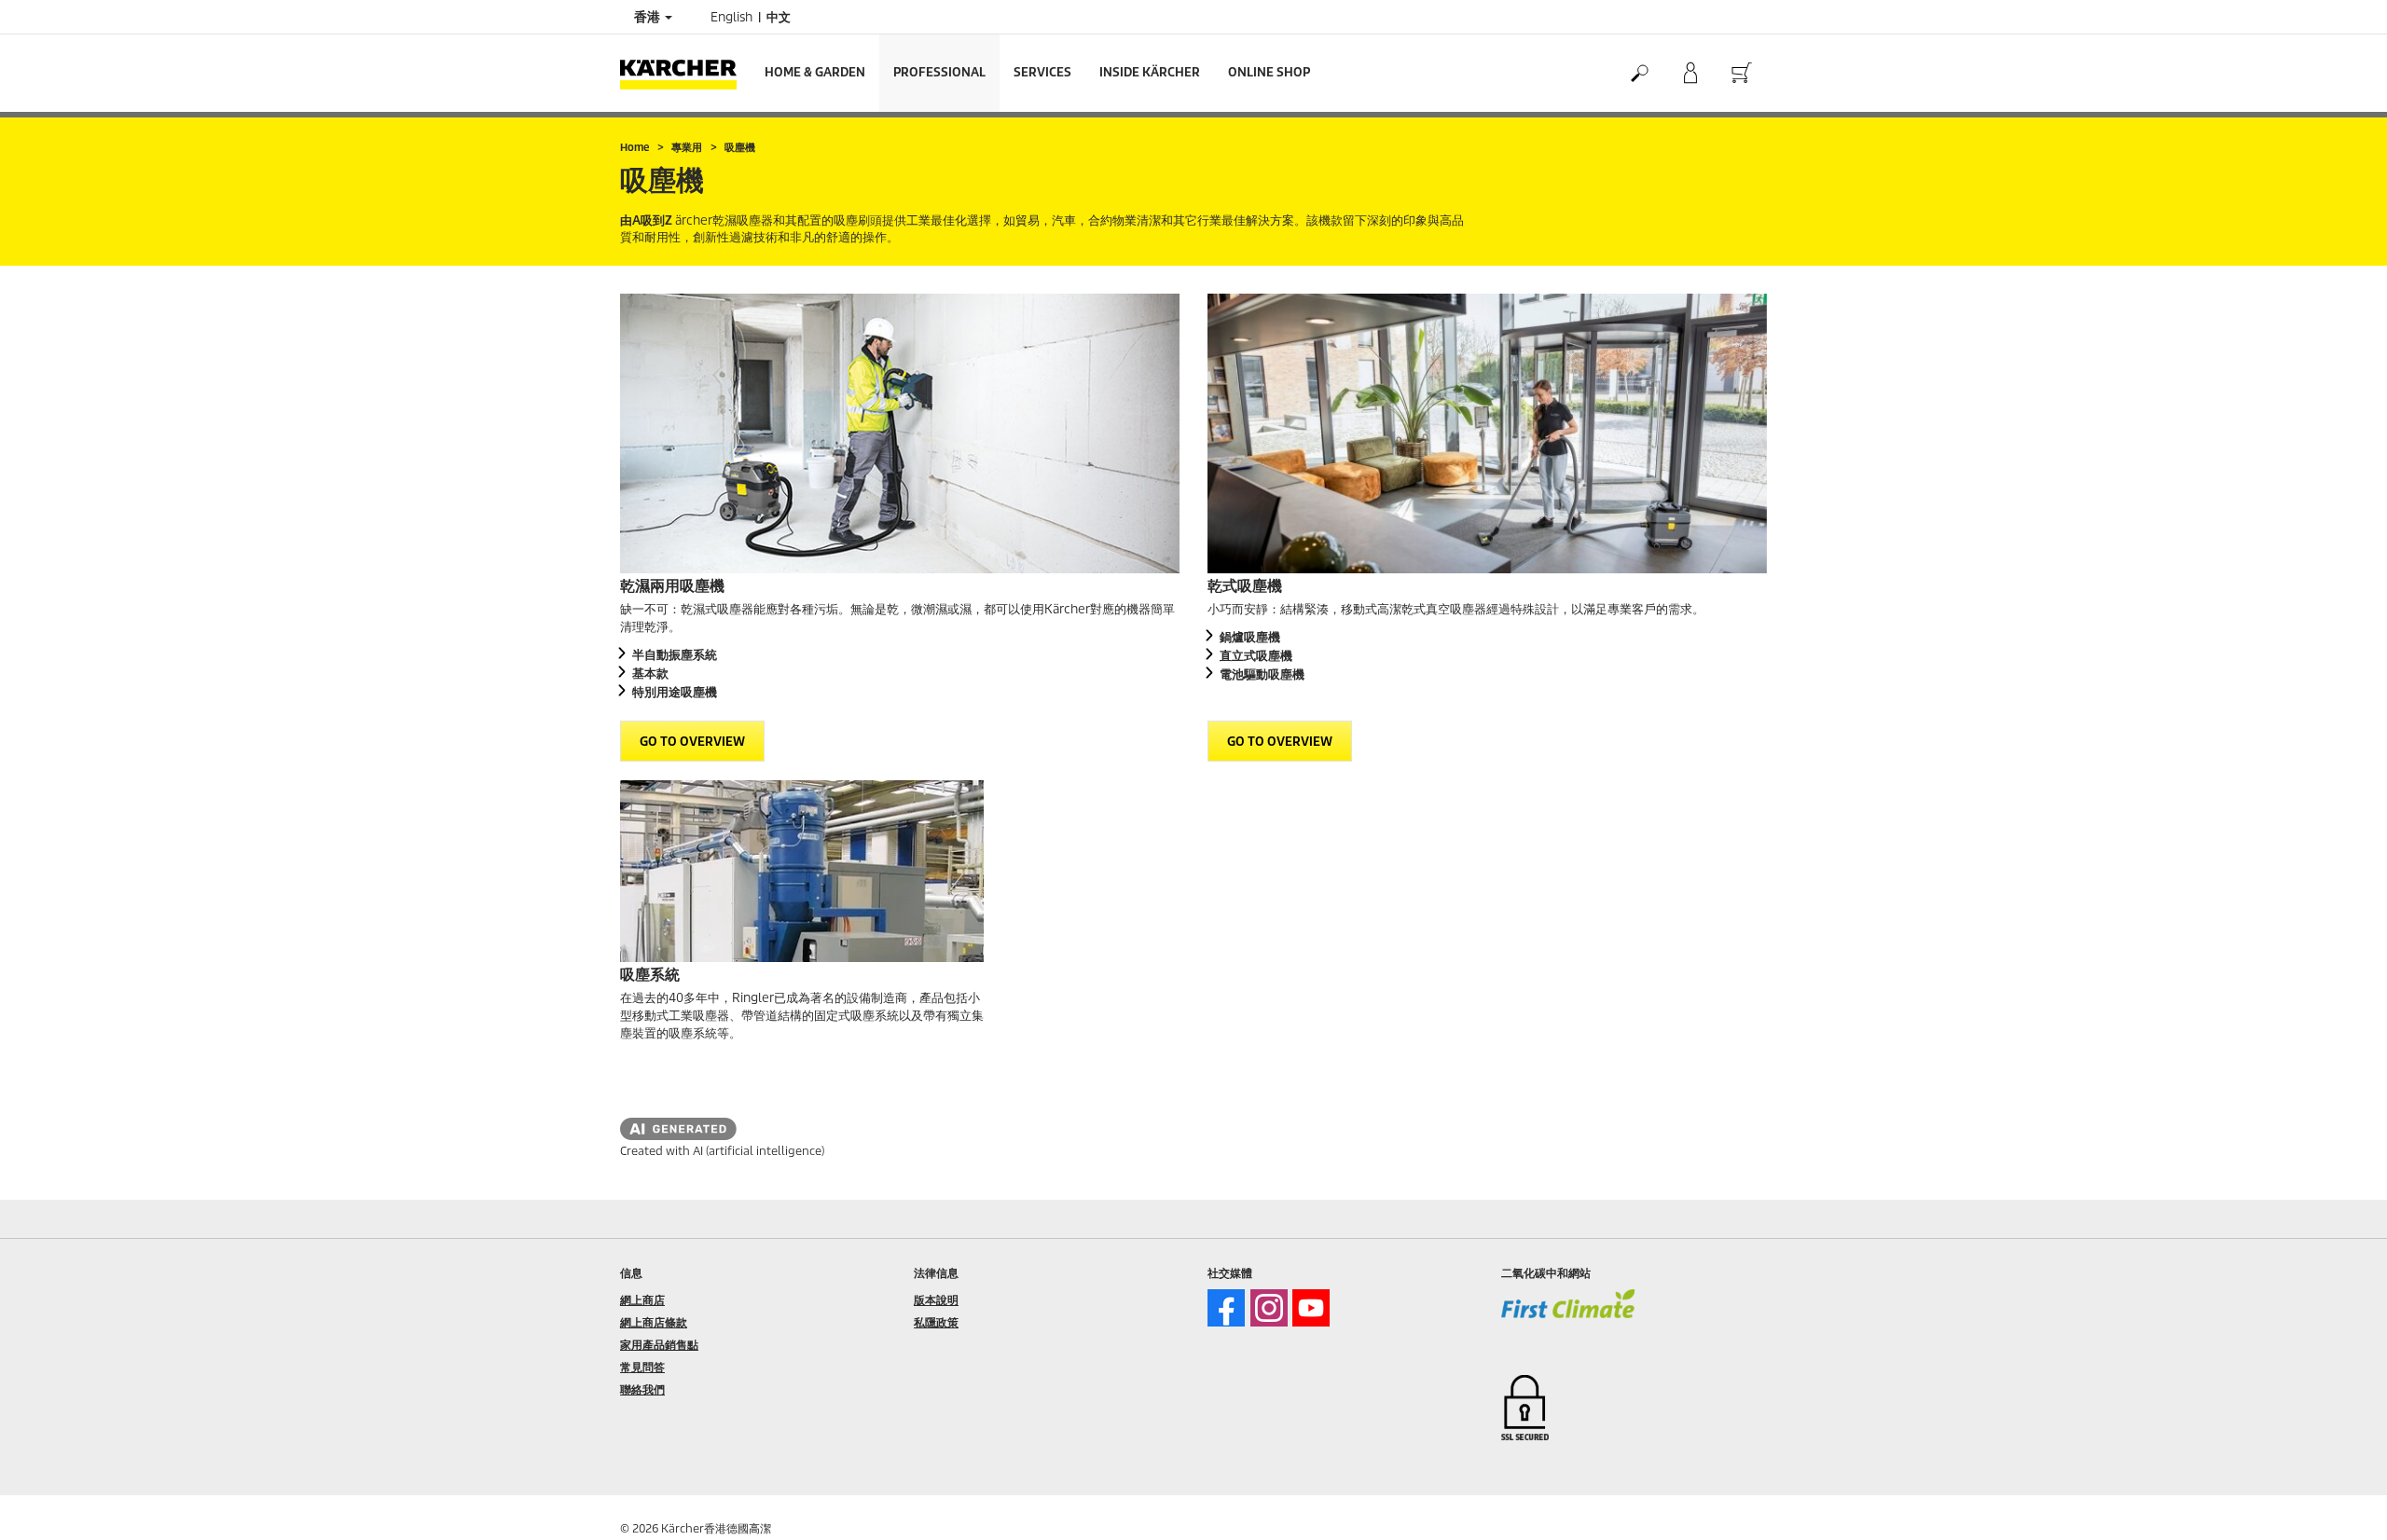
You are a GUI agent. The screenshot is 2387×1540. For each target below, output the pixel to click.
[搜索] (1639, 74)
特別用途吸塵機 (675, 692)
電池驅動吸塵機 (1262, 674)
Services (1042, 72)
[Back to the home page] (685, 73)
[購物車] (1741, 74)
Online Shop (1269, 72)
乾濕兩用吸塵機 (672, 586)
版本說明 (936, 1300)
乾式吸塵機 (1245, 586)
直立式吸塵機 (1256, 656)
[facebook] (1226, 1308)
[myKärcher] (1690, 74)
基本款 (650, 674)
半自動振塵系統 (675, 655)
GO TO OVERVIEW (692, 742)
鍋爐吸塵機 (1250, 637)
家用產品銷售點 (659, 1345)
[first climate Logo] (1568, 1316)
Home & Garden (815, 72)
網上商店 (642, 1300)
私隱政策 (936, 1322)
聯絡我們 (642, 1389)
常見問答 (642, 1367)
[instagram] (1269, 1308)
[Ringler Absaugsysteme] (802, 871)
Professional (939, 72)
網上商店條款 (654, 1322)
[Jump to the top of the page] (2340, 1504)
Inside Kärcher (1150, 72)
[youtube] (1311, 1308)
